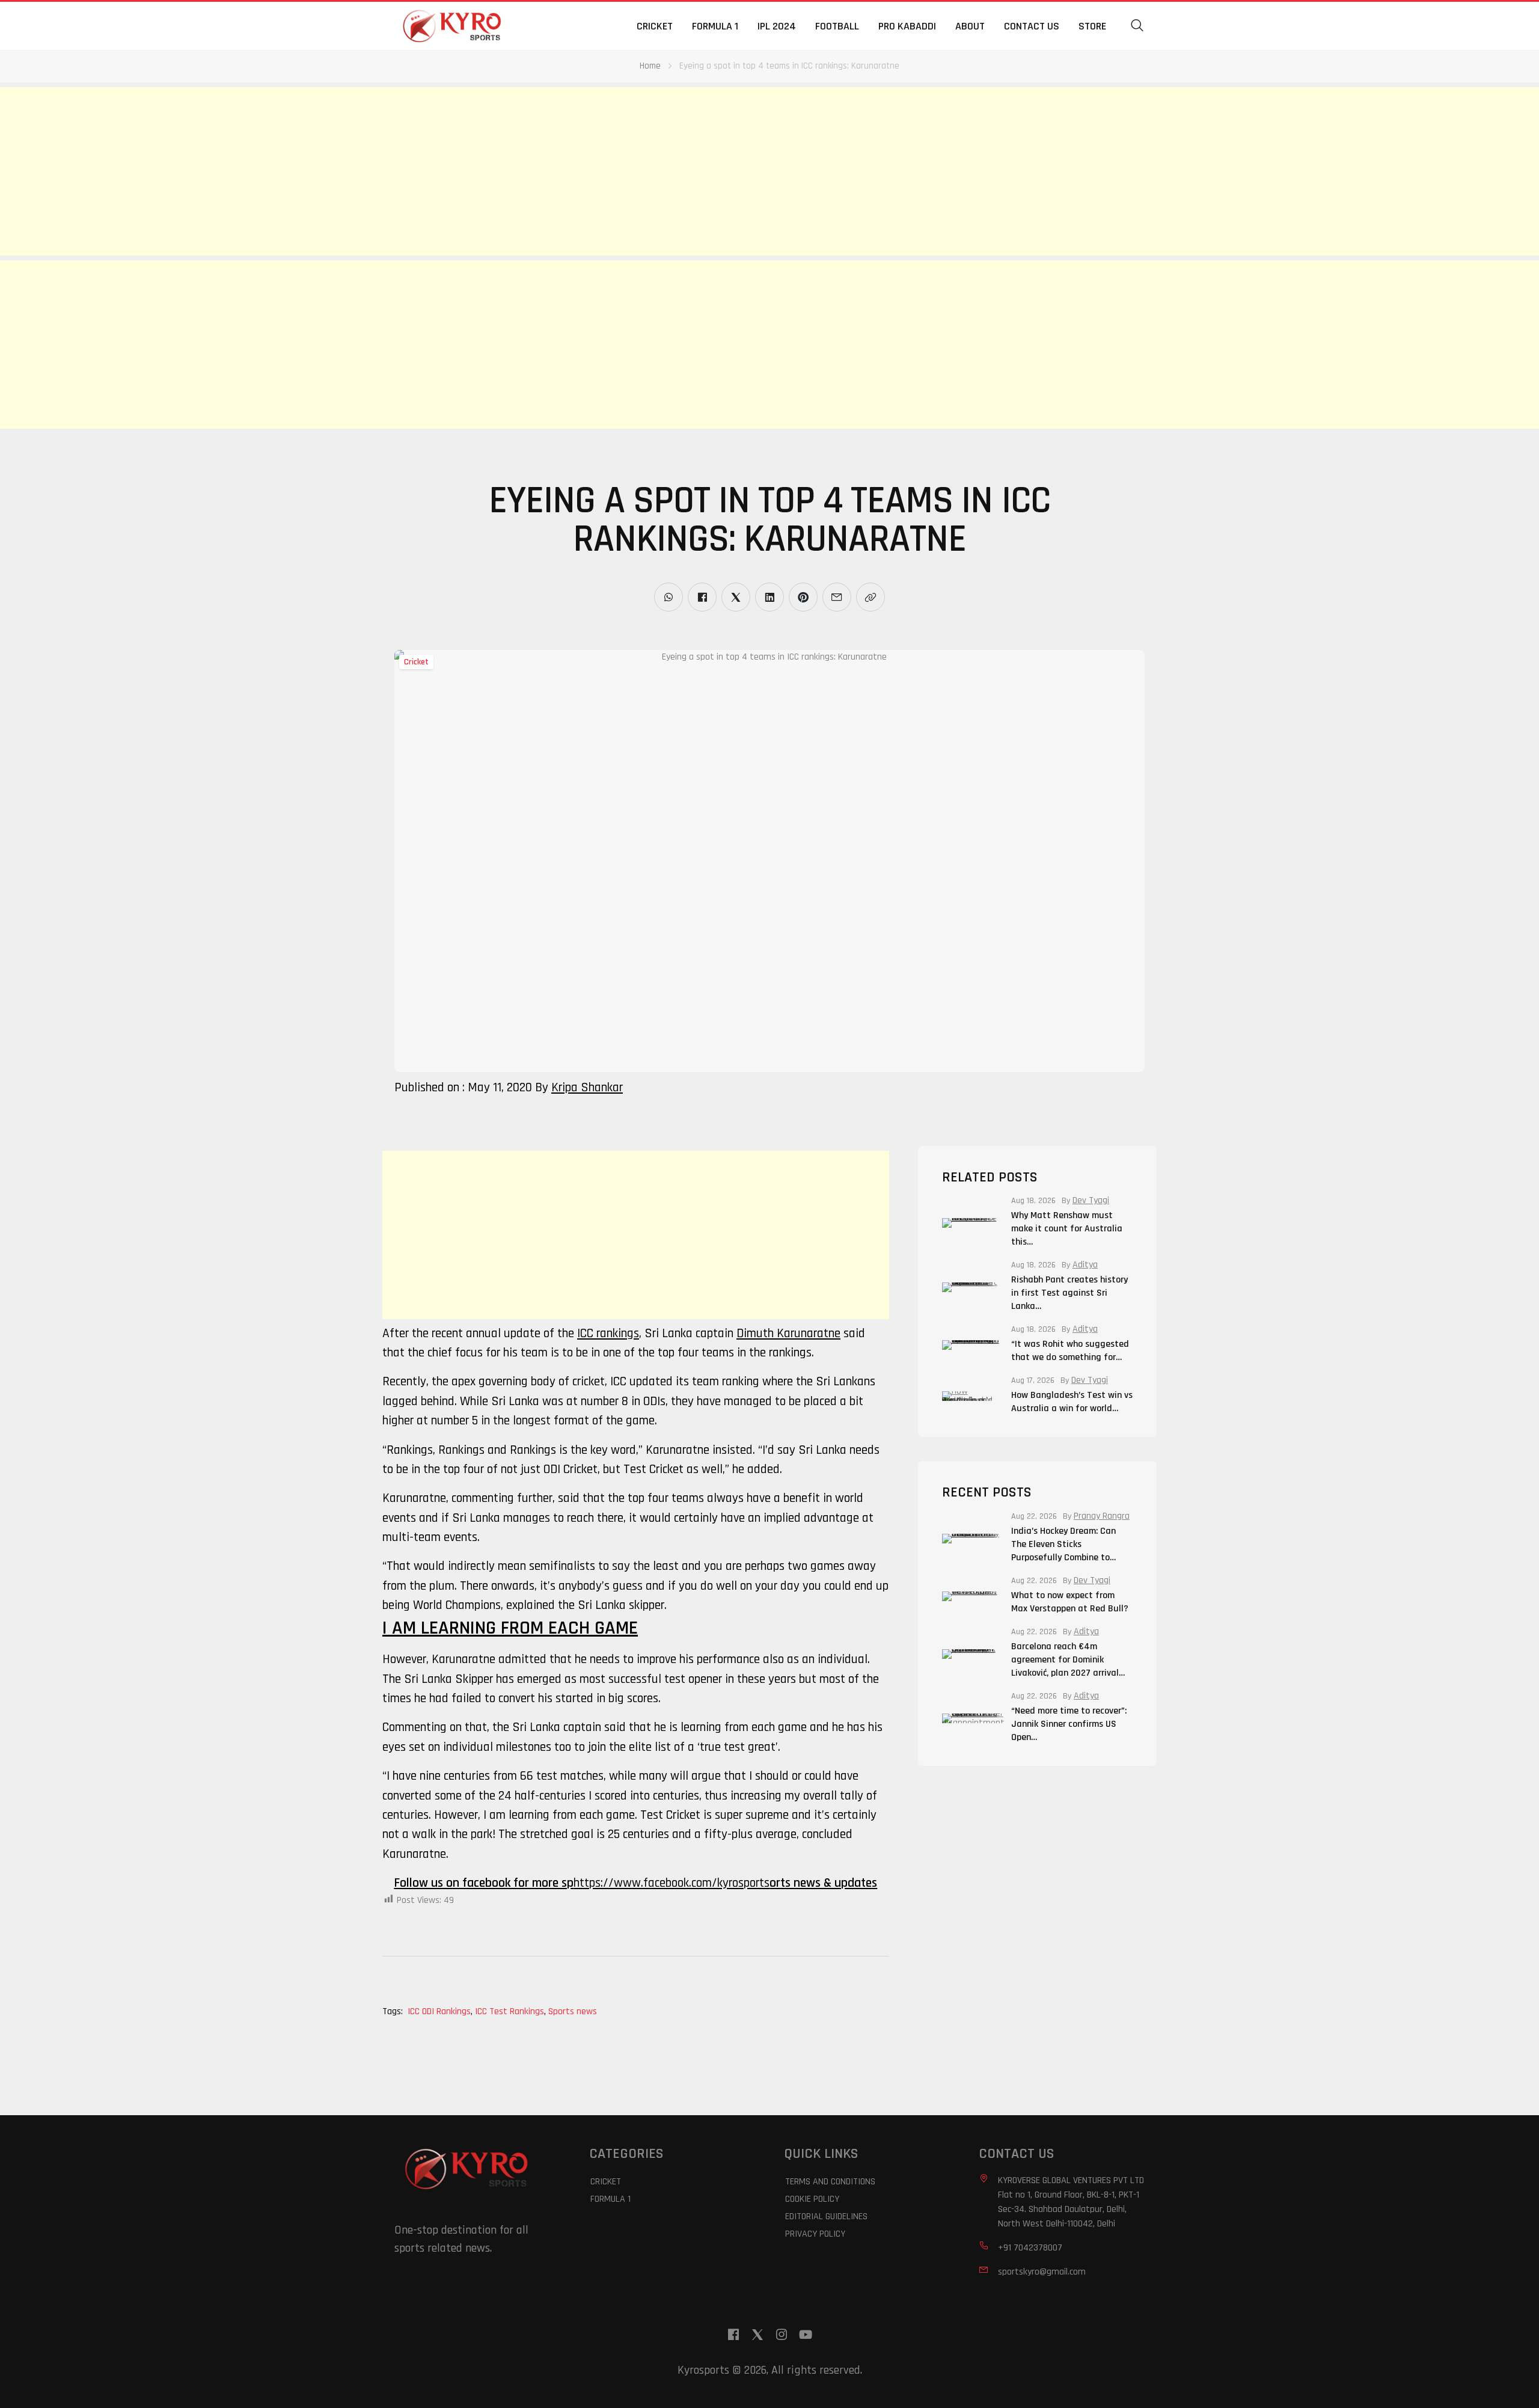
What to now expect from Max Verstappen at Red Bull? (1070, 1602)
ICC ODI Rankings (440, 2011)
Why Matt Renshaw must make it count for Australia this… (1067, 1229)
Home (650, 66)
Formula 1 (715, 26)
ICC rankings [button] (608, 1333)
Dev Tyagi (1091, 1201)
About (970, 26)
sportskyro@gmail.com (1042, 2272)
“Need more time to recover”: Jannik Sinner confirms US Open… (1069, 1724)
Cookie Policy (812, 2199)
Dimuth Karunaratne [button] (788, 1333)
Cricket (655, 26)
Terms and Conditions (830, 2182)
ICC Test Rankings (510, 2011)
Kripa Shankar (587, 1087)
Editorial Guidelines (826, 2217)
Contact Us (1032, 26)
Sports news (573, 2011)
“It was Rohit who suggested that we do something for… (1070, 1351)
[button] (1137, 26)
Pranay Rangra (1102, 1516)
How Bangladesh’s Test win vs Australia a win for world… (1072, 1402)
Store (1092, 26)
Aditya (1085, 1265)
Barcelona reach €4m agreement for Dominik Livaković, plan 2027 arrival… (1068, 1660)
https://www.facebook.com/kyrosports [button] (672, 1883)
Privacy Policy (815, 2234)
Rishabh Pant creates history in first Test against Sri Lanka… (1069, 1293)
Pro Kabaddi (907, 26)
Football (837, 26)
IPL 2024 (777, 26)
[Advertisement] (361, 171)
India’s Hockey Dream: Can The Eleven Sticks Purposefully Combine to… (1063, 1544)
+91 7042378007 (1030, 2248)
